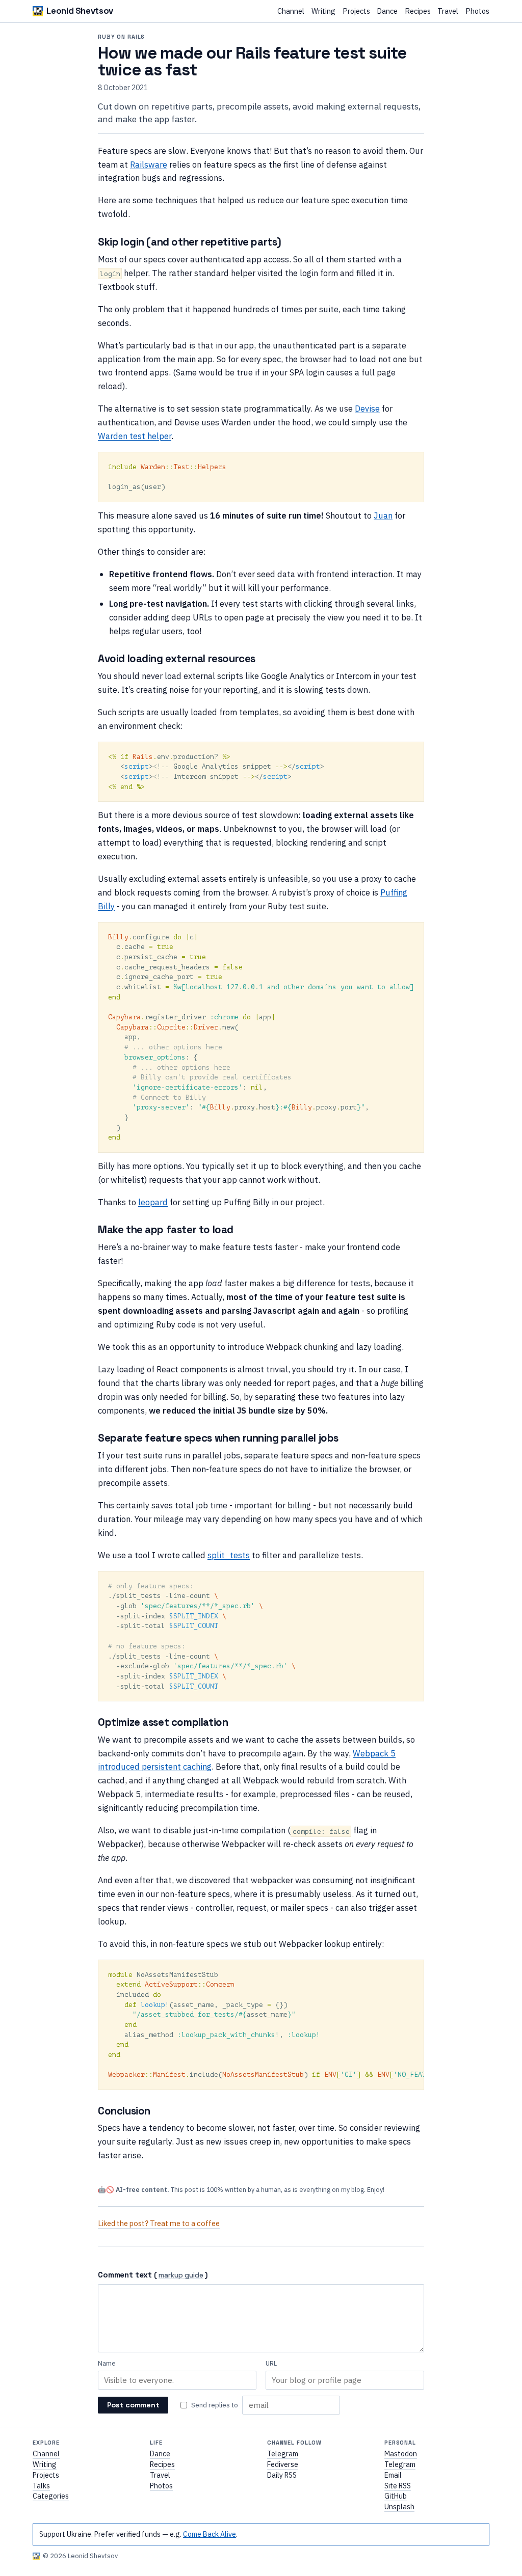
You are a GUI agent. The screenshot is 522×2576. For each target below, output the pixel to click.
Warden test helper (135, 436)
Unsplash (399, 2507)
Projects (356, 11)
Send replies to (215, 2405)
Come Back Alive (210, 2534)
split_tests (229, 1555)
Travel (448, 11)
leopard (153, 1202)
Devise (367, 408)
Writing (323, 11)
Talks (41, 2486)
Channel (291, 11)
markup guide (181, 2276)
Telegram (283, 2454)
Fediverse (283, 2464)
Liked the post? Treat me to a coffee (159, 2223)
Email (393, 2475)
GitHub (396, 2496)
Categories (51, 2496)
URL (271, 2363)
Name (107, 2363)
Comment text (125, 2275)
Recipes (418, 11)
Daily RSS (282, 2475)
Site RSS (398, 2486)
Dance (387, 11)
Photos (477, 11)
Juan (383, 515)
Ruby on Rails (121, 37)
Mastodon (401, 2454)
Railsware (149, 164)
